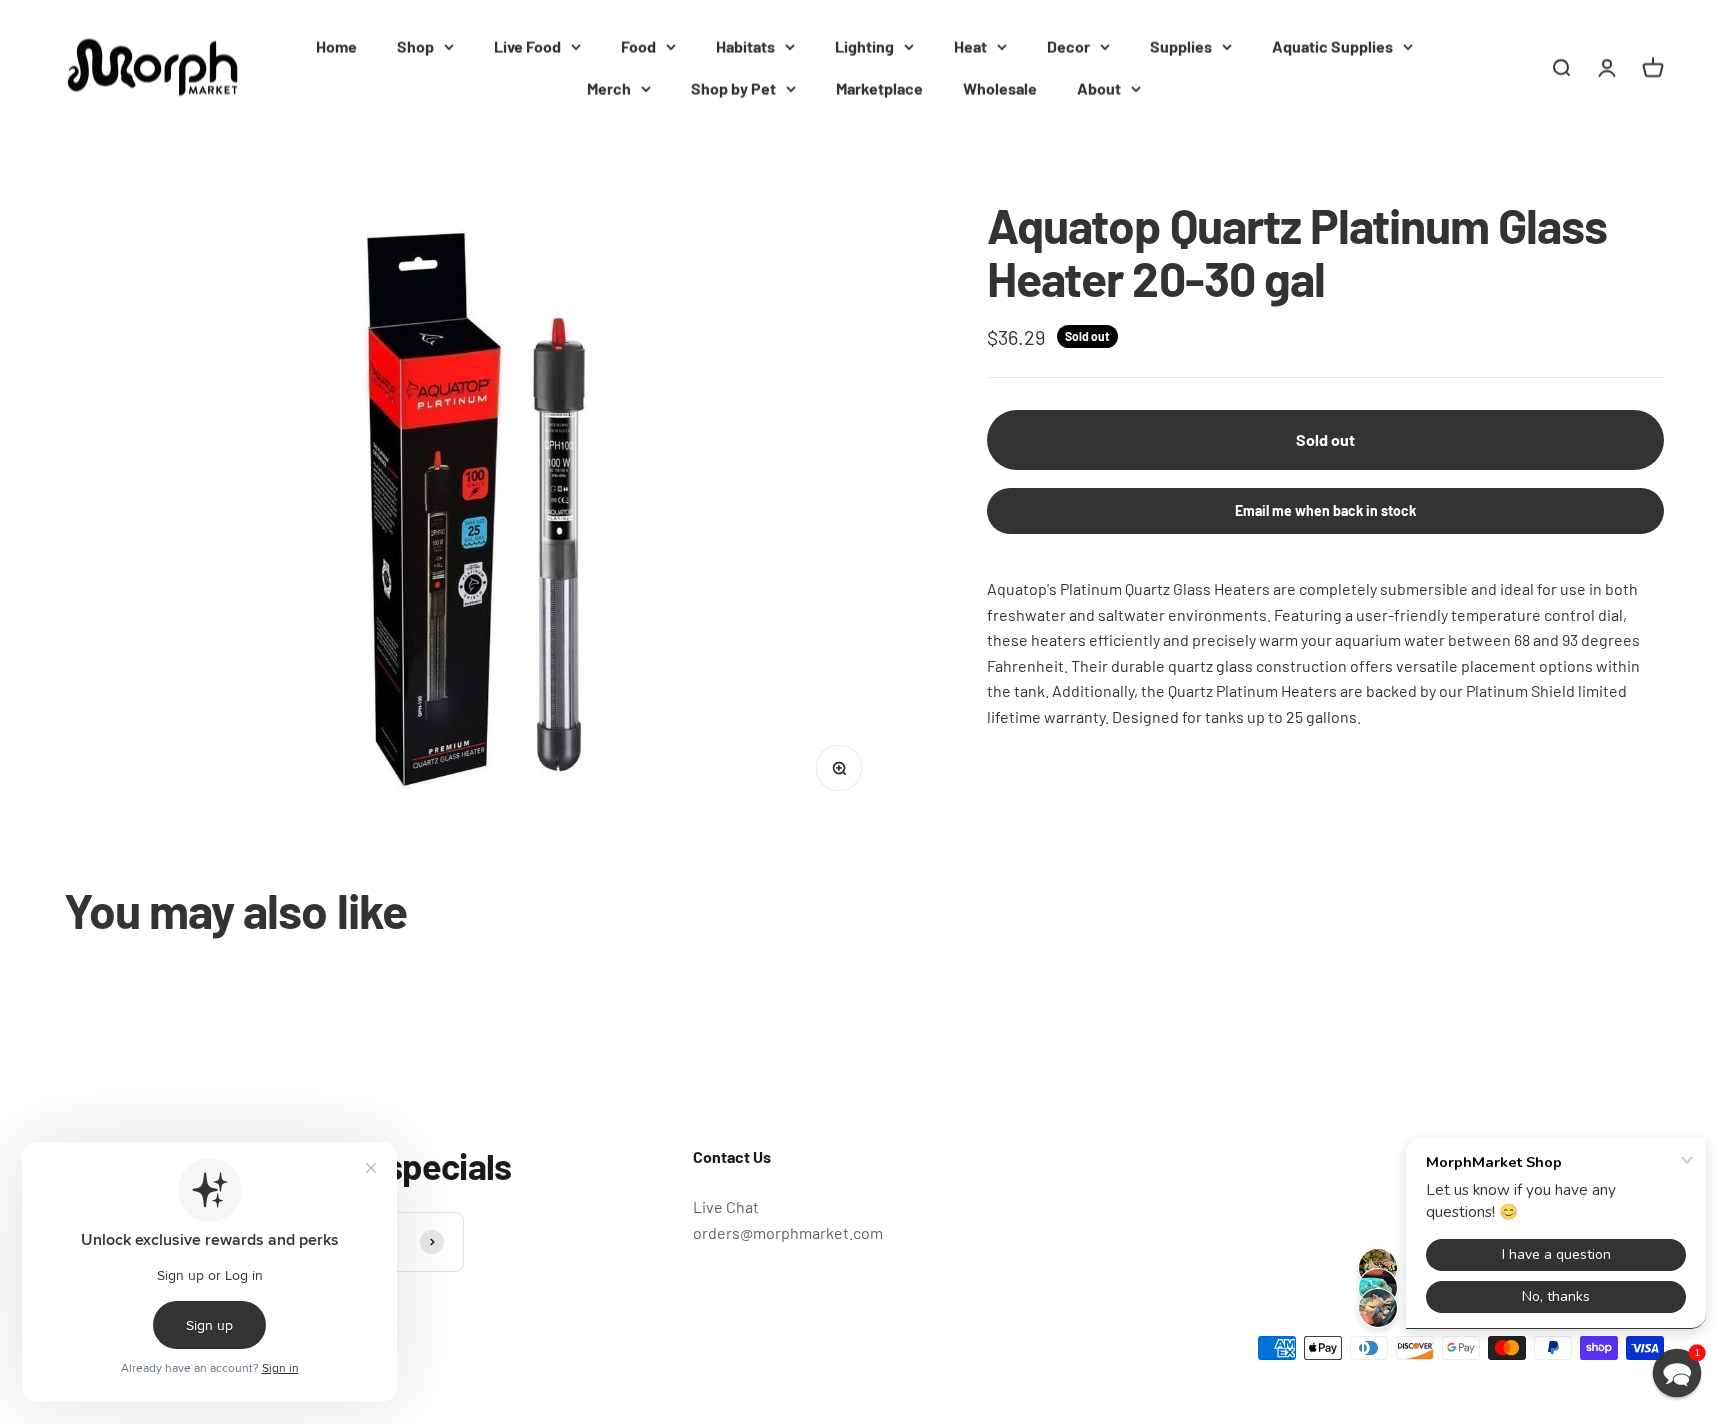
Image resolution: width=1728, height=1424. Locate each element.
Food (638, 46)
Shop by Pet (733, 88)
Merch (609, 88)
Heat (970, 46)
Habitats (745, 46)
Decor (1068, 46)
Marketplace (879, 88)
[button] (1677, 1373)
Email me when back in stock (1325, 510)
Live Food (527, 46)
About (1099, 88)
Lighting (864, 46)
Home (336, 46)
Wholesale (1000, 88)
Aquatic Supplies (1332, 46)
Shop (415, 46)
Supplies (1181, 46)
